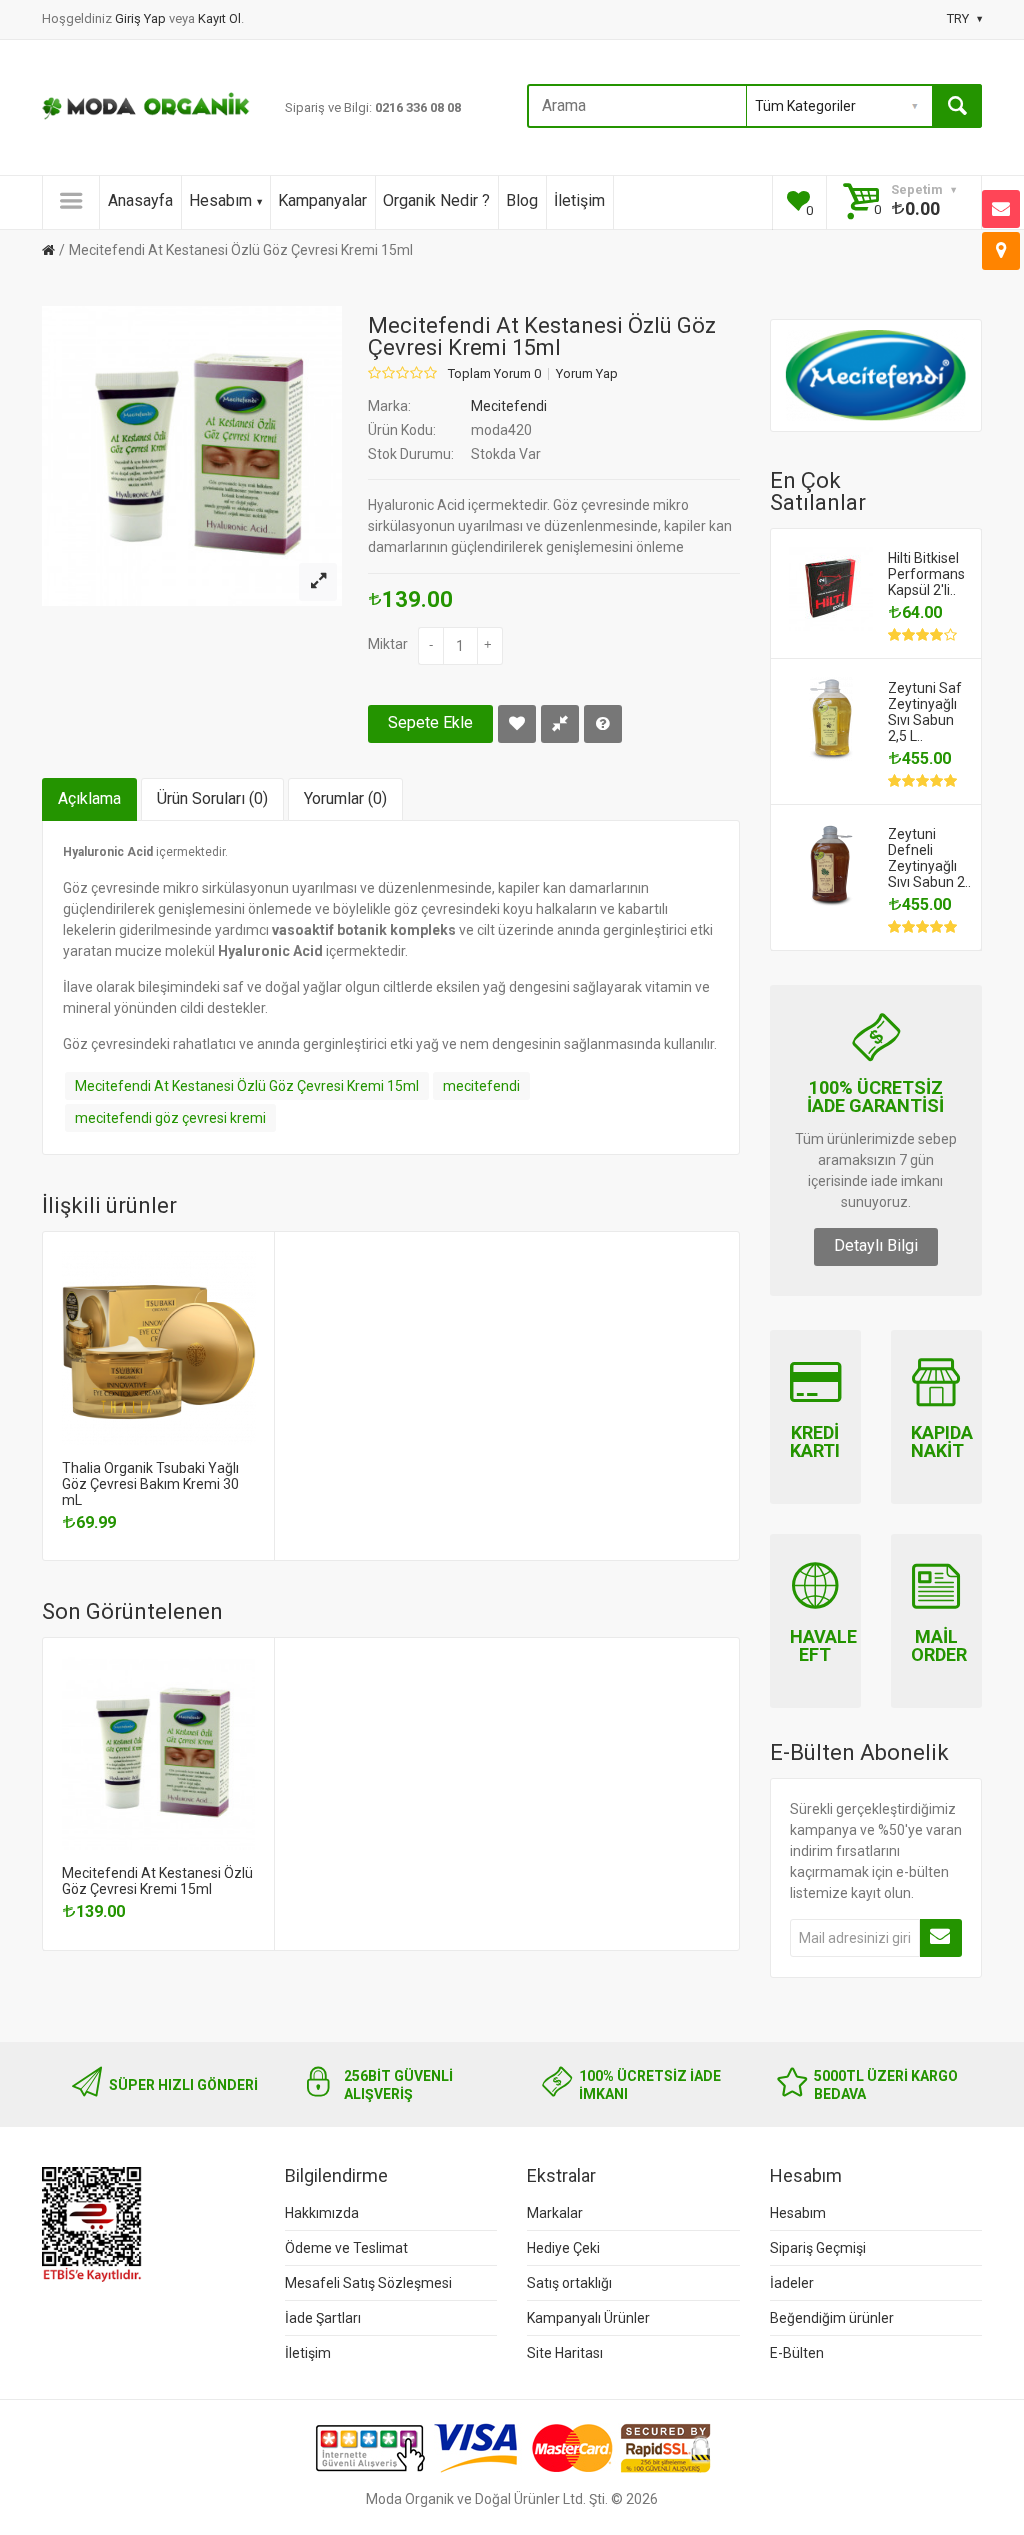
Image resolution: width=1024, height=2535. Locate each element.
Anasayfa (140, 200)
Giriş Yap (142, 18)
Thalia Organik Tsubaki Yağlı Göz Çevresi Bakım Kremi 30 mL (150, 1484)
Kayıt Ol (219, 18)
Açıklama (89, 798)
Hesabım (220, 200)
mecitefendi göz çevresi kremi (170, 1118)
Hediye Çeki (563, 2248)
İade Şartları (323, 2318)
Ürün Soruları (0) (212, 798)
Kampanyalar (322, 200)
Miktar (388, 644)
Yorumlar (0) (345, 798)
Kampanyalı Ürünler (588, 2318)
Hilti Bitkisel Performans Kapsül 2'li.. (926, 574)
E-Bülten (797, 2353)
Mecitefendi (509, 406)
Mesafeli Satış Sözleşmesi (368, 2283)
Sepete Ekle (430, 722)
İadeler (792, 2283)
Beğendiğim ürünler (832, 2318)
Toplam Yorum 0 (494, 374)
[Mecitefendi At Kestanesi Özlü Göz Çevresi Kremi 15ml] (318, 582)
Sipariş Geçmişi (818, 2248)
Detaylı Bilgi (876, 1245)
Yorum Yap (587, 374)
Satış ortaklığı (569, 2283)
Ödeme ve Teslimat (346, 2248)
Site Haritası (565, 2353)
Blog (522, 200)
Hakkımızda (322, 2213)
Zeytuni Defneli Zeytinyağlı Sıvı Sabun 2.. (929, 858)
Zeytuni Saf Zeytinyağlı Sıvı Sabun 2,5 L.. (925, 712)
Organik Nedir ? (436, 200)
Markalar (555, 2213)
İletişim (579, 200)
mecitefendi (481, 1086)
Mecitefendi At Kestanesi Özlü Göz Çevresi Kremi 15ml (241, 250)
